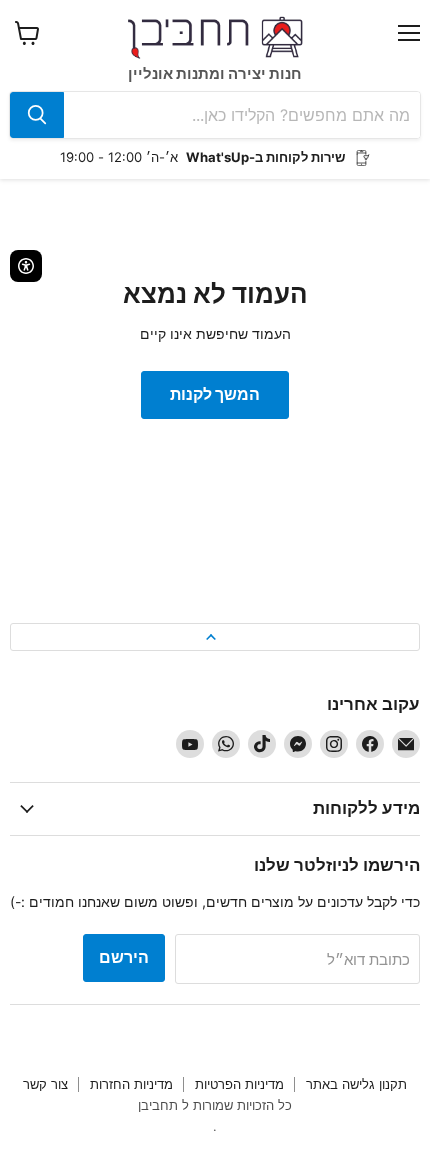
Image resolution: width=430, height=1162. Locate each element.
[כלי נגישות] (26, 266)
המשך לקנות (215, 394)
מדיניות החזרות (131, 1084)
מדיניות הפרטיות (239, 1084)
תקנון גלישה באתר (356, 1084)
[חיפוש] (37, 115)
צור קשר (45, 1084)
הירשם (124, 957)
